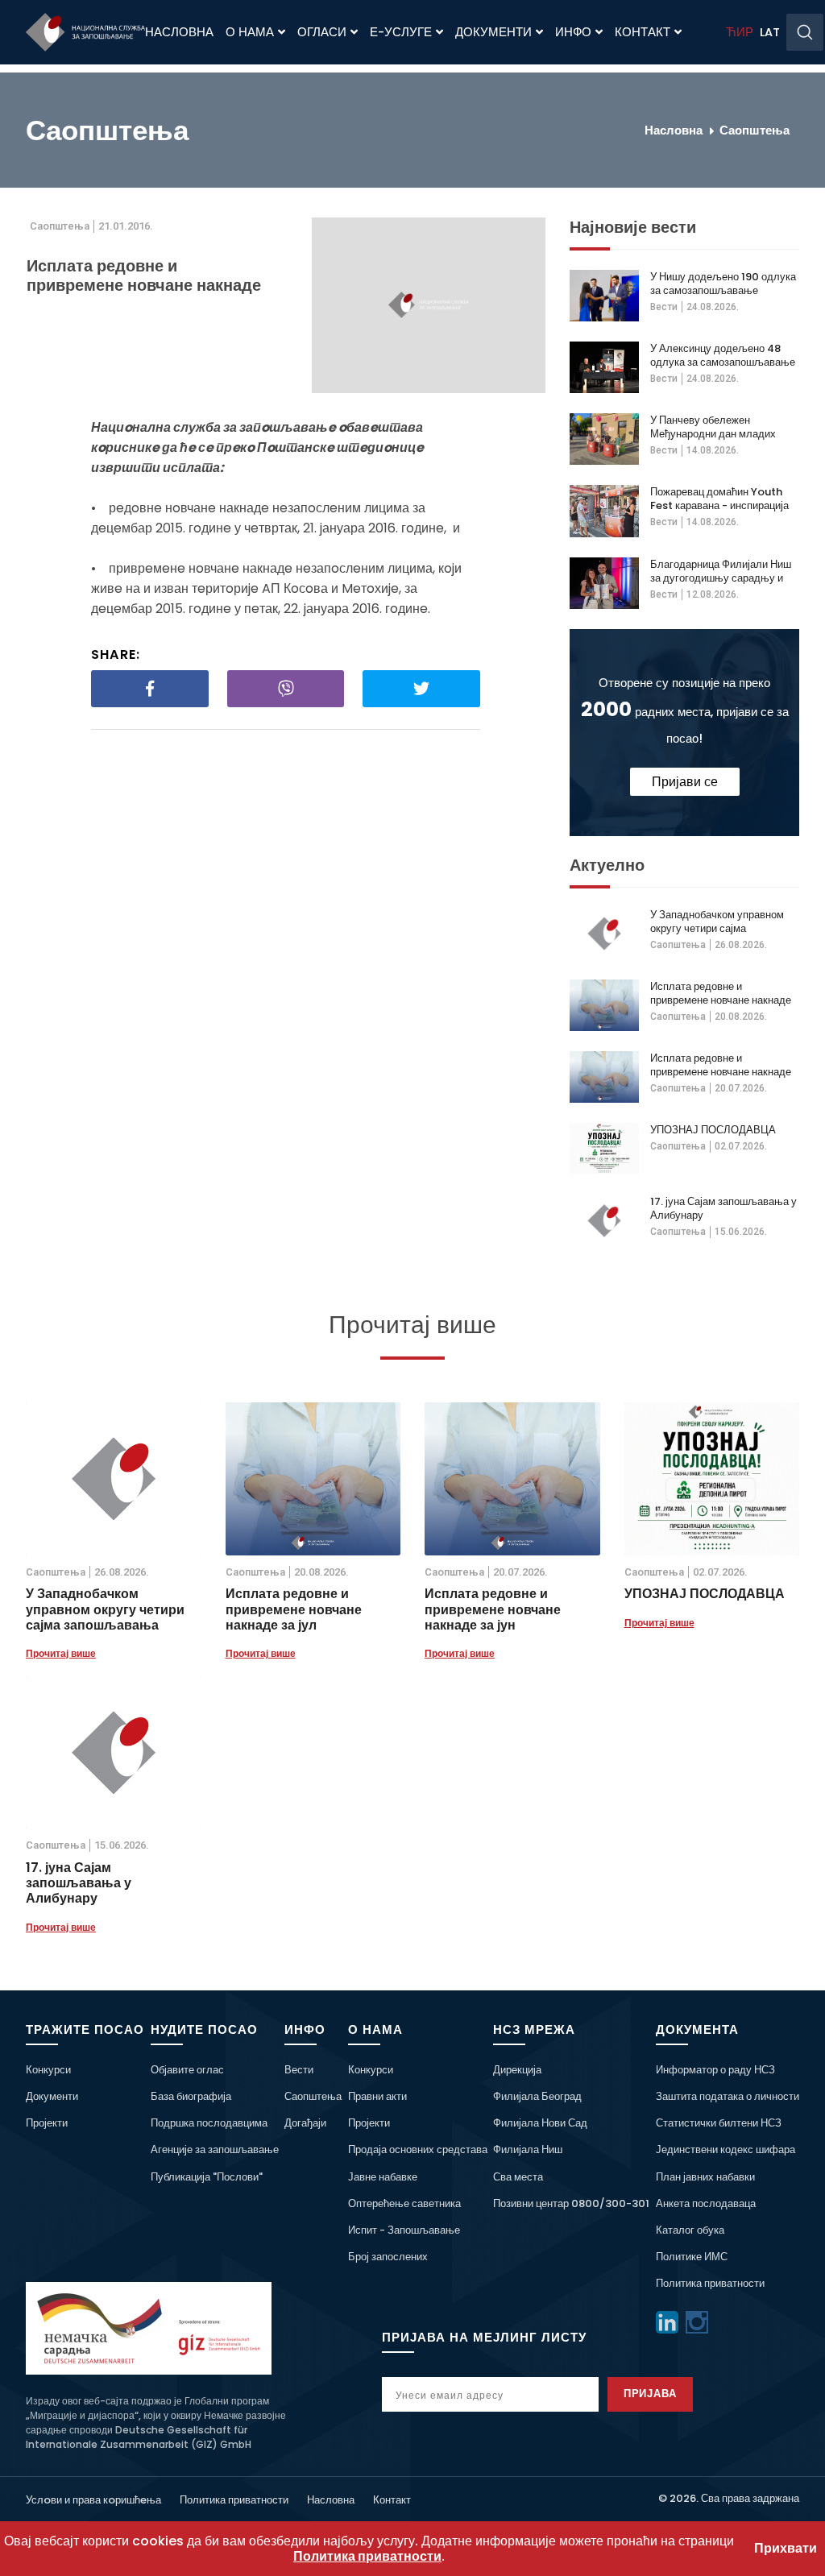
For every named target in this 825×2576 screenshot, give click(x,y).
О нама (250, 32)
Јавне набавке (383, 2177)
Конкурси (48, 2070)
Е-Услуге (401, 32)
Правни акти (377, 2096)
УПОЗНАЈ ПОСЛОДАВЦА (713, 1130)
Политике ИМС (692, 2257)
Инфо (573, 32)
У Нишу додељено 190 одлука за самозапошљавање (723, 284)
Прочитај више (61, 1653)
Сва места (518, 2177)
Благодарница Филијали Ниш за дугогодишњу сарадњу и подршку (721, 571)
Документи (493, 32)
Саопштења (755, 130)
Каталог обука (690, 2230)
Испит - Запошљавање (404, 2230)
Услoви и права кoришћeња (93, 2500)
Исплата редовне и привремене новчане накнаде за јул (721, 993)
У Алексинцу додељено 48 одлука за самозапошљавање (723, 355)
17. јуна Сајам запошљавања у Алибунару (723, 1208)
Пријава (651, 2394)
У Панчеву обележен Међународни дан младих (713, 427)
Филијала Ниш (528, 2149)
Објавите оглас (187, 2070)
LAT (770, 32)
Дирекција (517, 2070)
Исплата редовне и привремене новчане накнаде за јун (721, 1065)
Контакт (643, 32)
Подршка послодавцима (209, 2123)
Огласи (322, 32)
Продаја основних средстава (418, 2149)
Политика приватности (710, 2283)
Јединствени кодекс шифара (726, 2149)
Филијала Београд (537, 2096)
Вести (664, 307)
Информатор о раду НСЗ (715, 2070)
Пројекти (47, 2123)
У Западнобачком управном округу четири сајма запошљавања (717, 921)
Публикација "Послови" (207, 2177)
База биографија (191, 2096)
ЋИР (740, 32)
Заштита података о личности (728, 2096)
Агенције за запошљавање (215, 2149)
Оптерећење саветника (404, 2203)
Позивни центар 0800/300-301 (571, 2203)
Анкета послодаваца (706, 2203)
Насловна (179, 32)
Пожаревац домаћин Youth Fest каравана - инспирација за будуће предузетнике (719, 499)
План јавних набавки (705, 2177)
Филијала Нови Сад (540, 2123)
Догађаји (305, 2123)
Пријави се (685, 782)
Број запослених (388, 2257)
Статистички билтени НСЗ (719, 2123)
